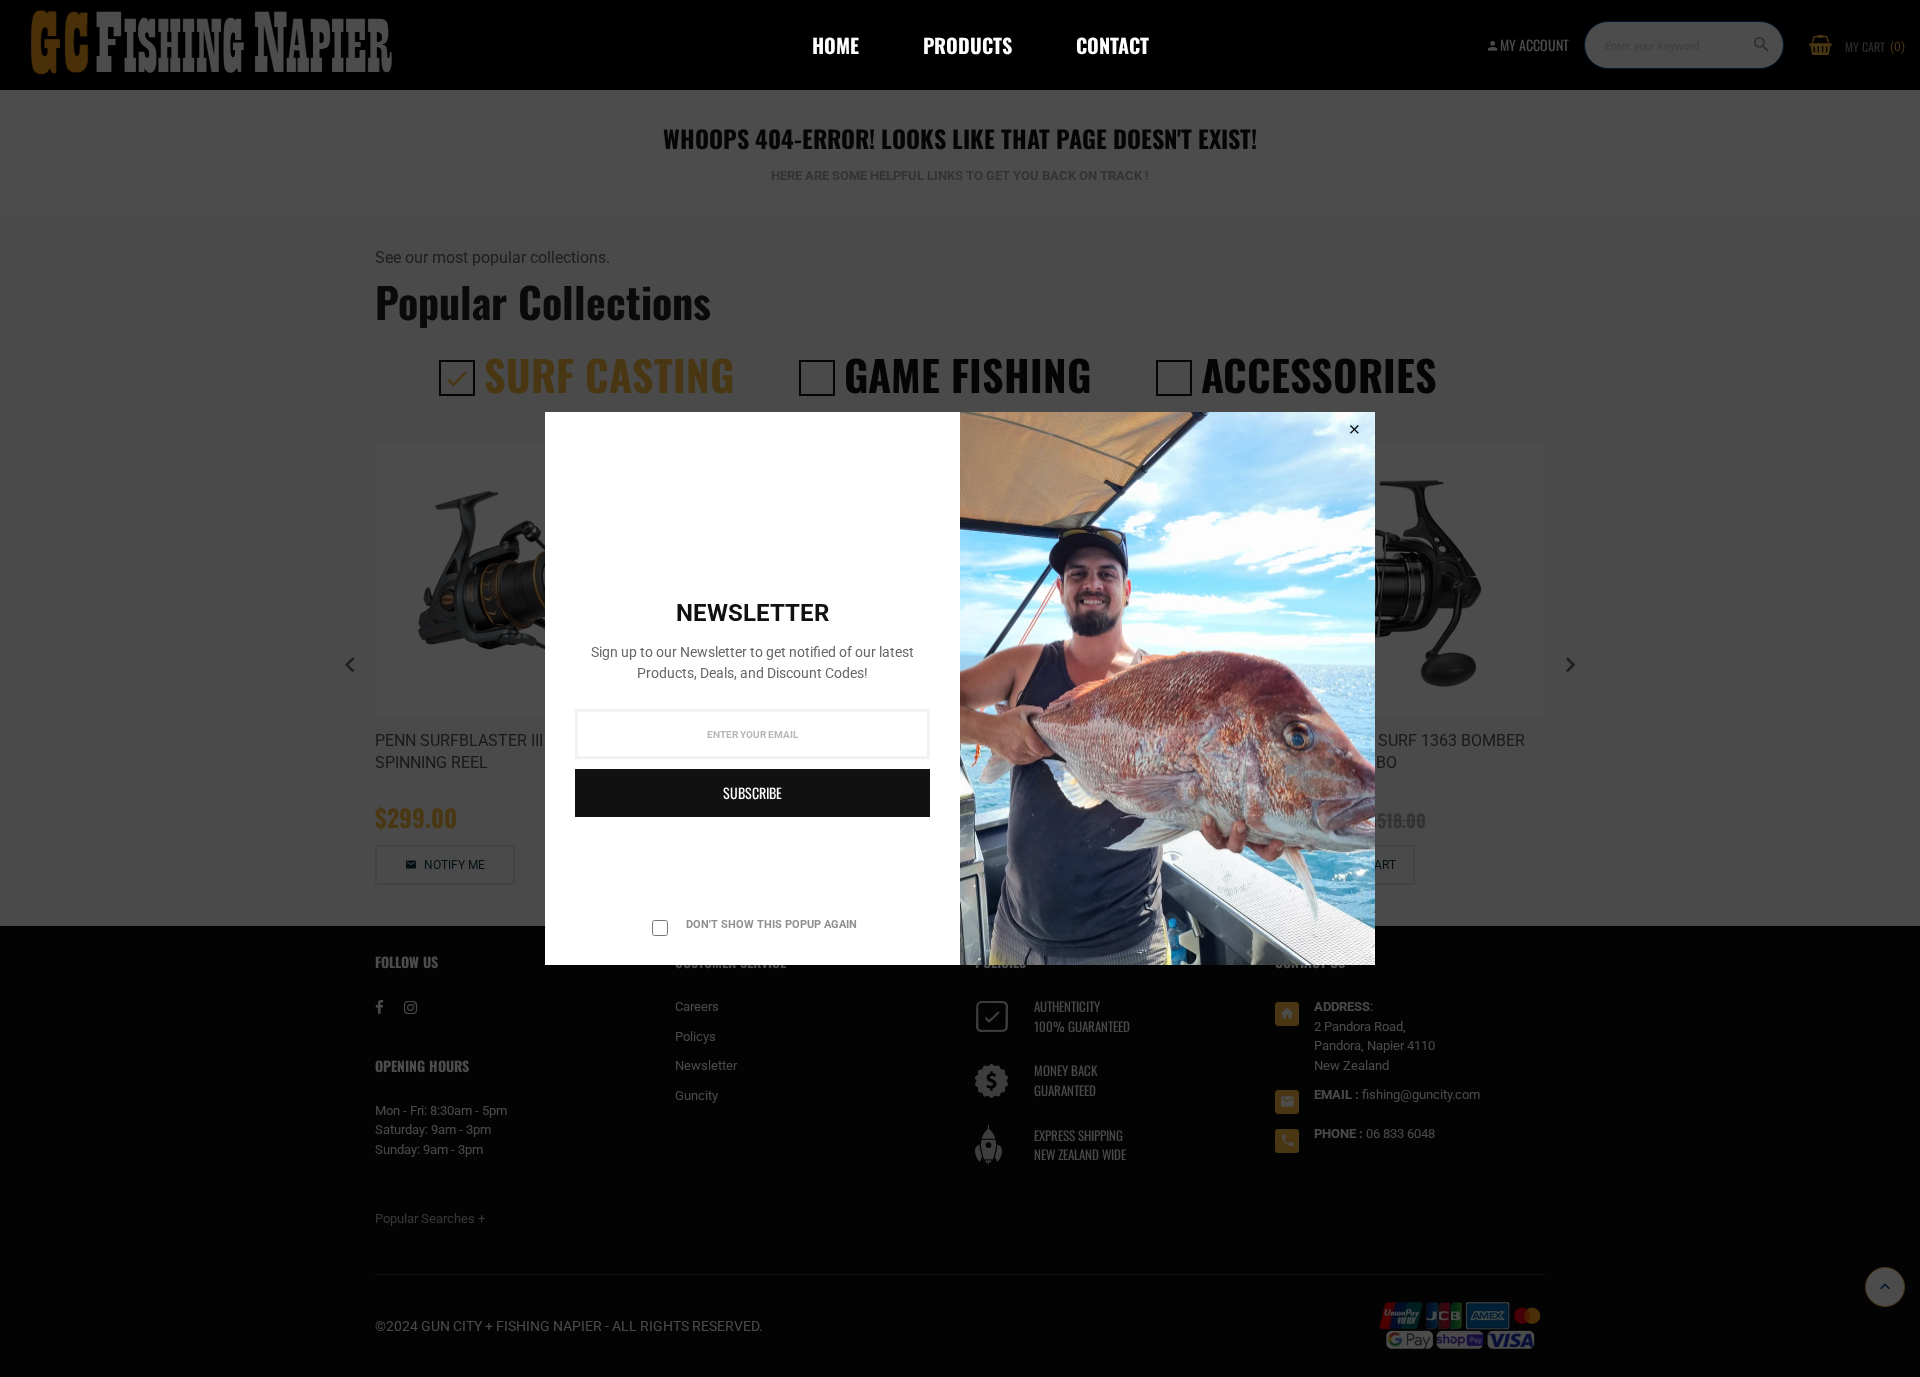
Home (835, 45)
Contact (1112, 45)
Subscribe (752, 792)
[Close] (1354, 430)
